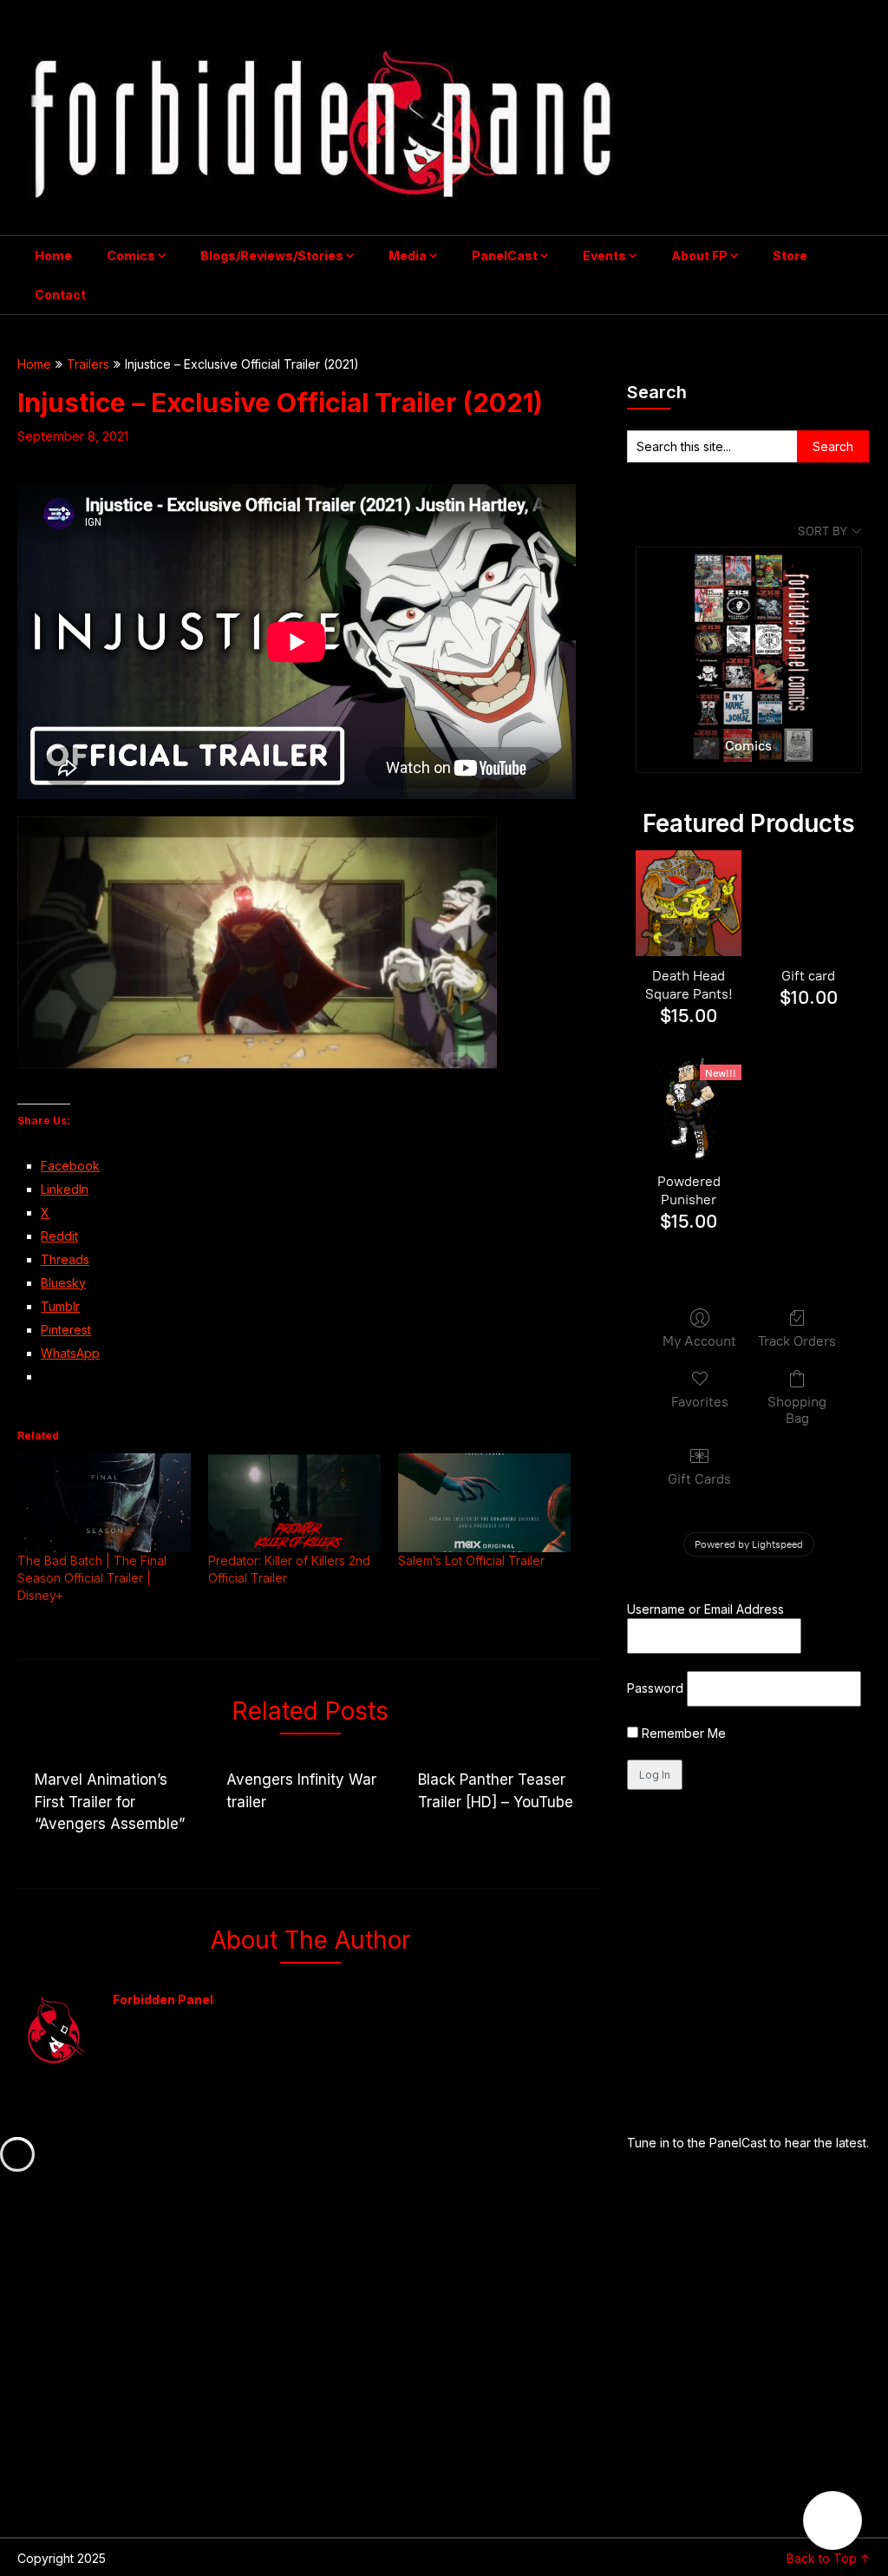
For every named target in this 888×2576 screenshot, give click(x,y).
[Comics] (749, 635)
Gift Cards (699, 1479)
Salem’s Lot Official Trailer (471, 1560)
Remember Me (682, 1733)
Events (604, 256)
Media (408, 256)
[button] (832, 2520)
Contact (60, 295)
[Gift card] (808, 903)
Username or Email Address (705, 1609)
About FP (699, 256)
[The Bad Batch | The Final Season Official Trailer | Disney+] (104, 1503)
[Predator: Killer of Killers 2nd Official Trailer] (294, 1503)
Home (53, 256)
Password (655, 1688)
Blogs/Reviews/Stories (272, 256)
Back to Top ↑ (829, 2558)
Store (790, 256)
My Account (699, 1341)
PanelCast (505, 256)
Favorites (700, 1402)
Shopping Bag (797, 1410)
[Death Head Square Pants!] (689, 903)
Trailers (88, 364)
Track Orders (797, 1341)
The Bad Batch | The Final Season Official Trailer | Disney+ (92, 1578)
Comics (131, 256)
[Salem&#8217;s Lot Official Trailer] (484, 1503)
